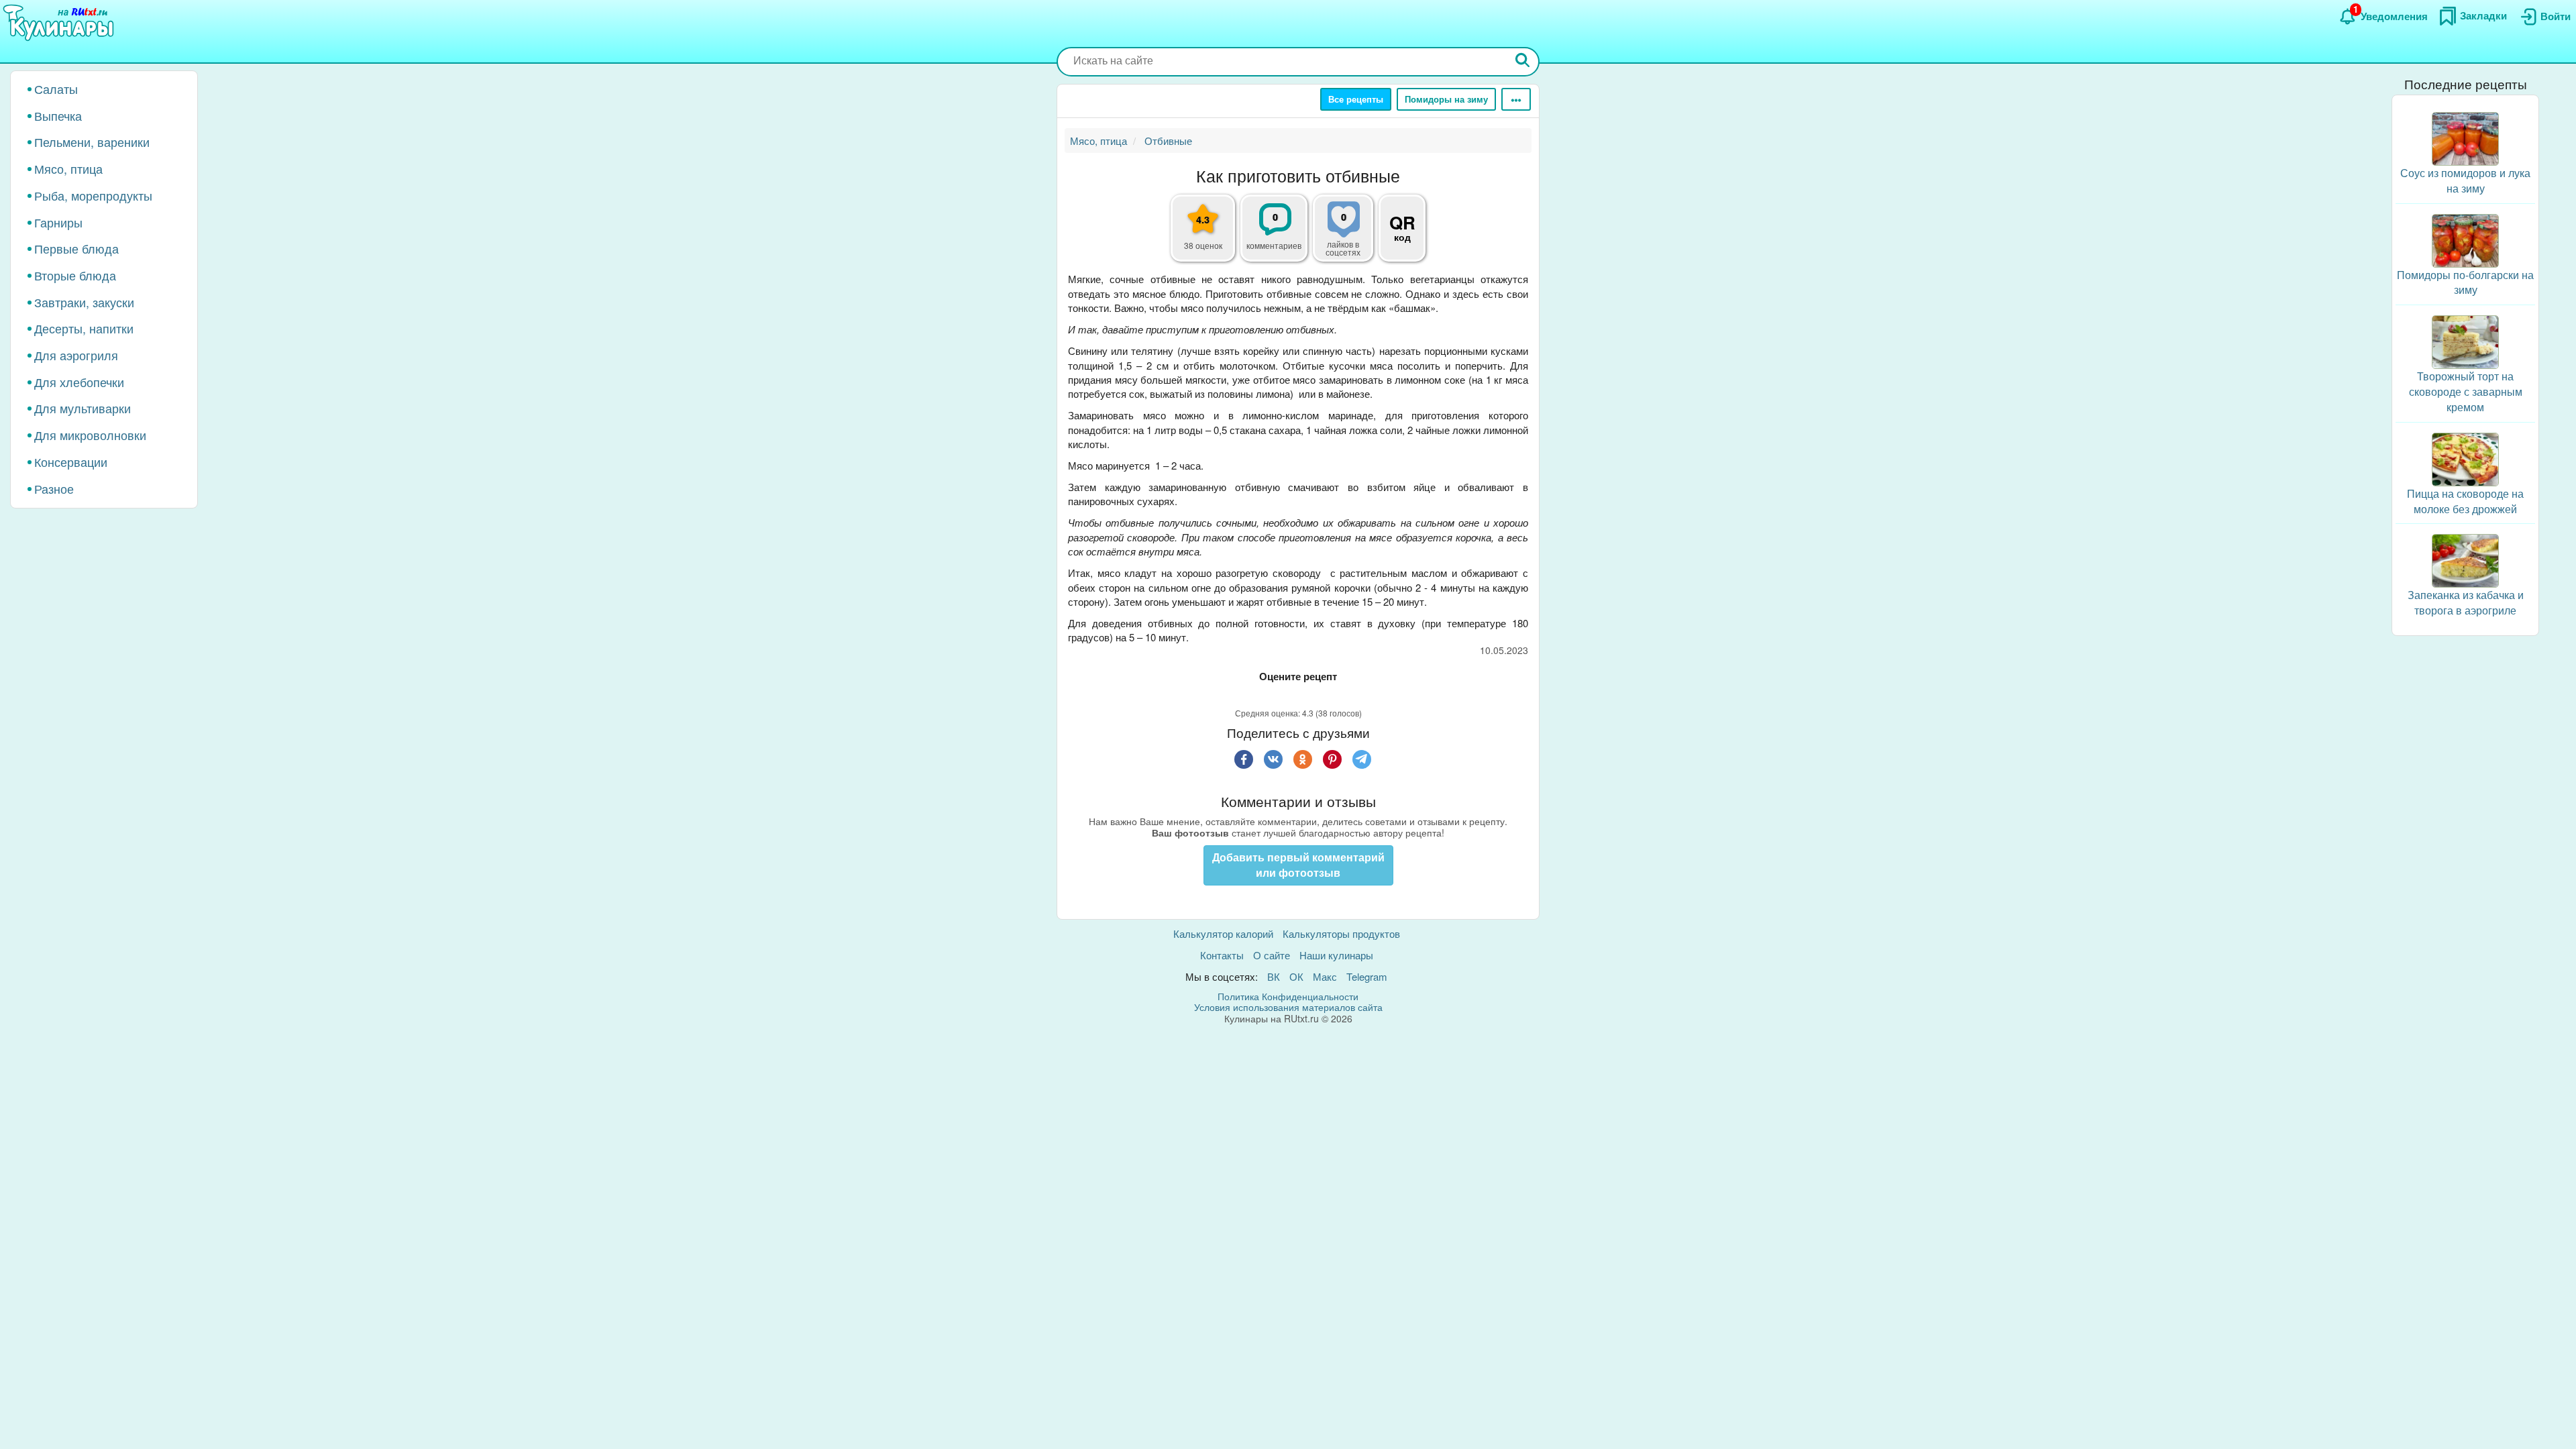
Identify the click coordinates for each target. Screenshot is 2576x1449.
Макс (1325, 976)
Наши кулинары (1336, 955)
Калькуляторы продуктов (1341, 933)
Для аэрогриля (76, 355)
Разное (54, 488)
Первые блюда (76, 248)
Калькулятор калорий (1223, 933)
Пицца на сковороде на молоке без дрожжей (2465, 501)
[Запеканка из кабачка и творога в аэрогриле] (2465, 559)
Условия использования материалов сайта (1288, 1007)
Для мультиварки (83, 408)
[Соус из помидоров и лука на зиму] (2465, 137)
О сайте (1272, 955)
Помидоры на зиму (1446, 99)
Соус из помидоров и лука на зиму (2465, 180)
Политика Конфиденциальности (1288, 996)
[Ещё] (1516, 99)
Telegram (1367, 976)
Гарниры (58, 222)
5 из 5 (1338, 694)
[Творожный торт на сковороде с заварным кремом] (2465, 340)
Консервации (71, 462)
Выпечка (58, 115)
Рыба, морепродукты (93, 195)
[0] (1351, 235)
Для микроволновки (90, 435)
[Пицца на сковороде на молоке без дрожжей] (2465, 458)
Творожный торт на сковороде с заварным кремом (2466, 391)
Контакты (1222, 955)
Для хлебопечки (79, 382)
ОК (1296, 976)
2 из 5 (1278, 694)
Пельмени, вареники (92, 142)
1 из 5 (1258, 694)
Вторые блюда (75, 275)
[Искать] (1523, 61)
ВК (1274, 976)
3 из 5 (1298, 694)
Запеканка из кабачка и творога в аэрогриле (2466, 602)
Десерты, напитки (84, 328)
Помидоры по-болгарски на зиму (2465, 282)
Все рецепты (1356, 99)
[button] (1402, 216)
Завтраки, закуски (84, 302)
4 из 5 (1318, 694)
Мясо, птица (68, 168)
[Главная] (60, 23)
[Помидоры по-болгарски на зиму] (2465, 239)
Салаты (56, 89)
